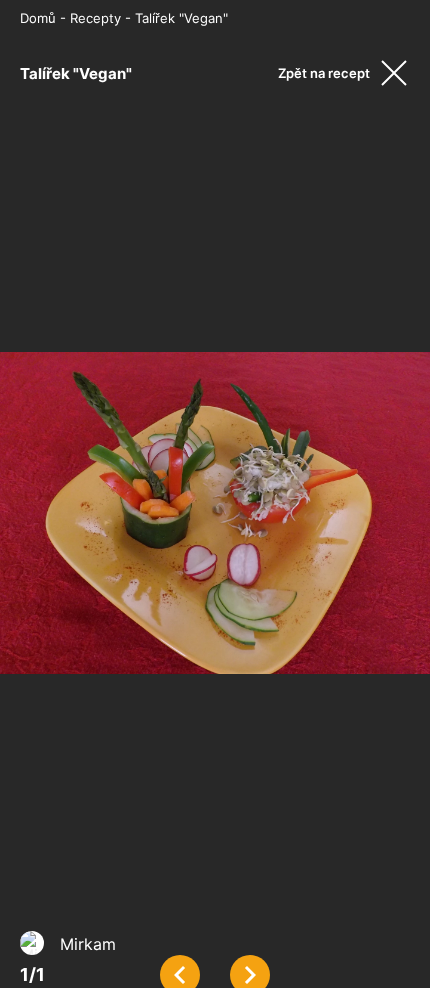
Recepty (95, 18)
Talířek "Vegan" (181, 18)
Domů (38, 18)
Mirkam (88, 944)
